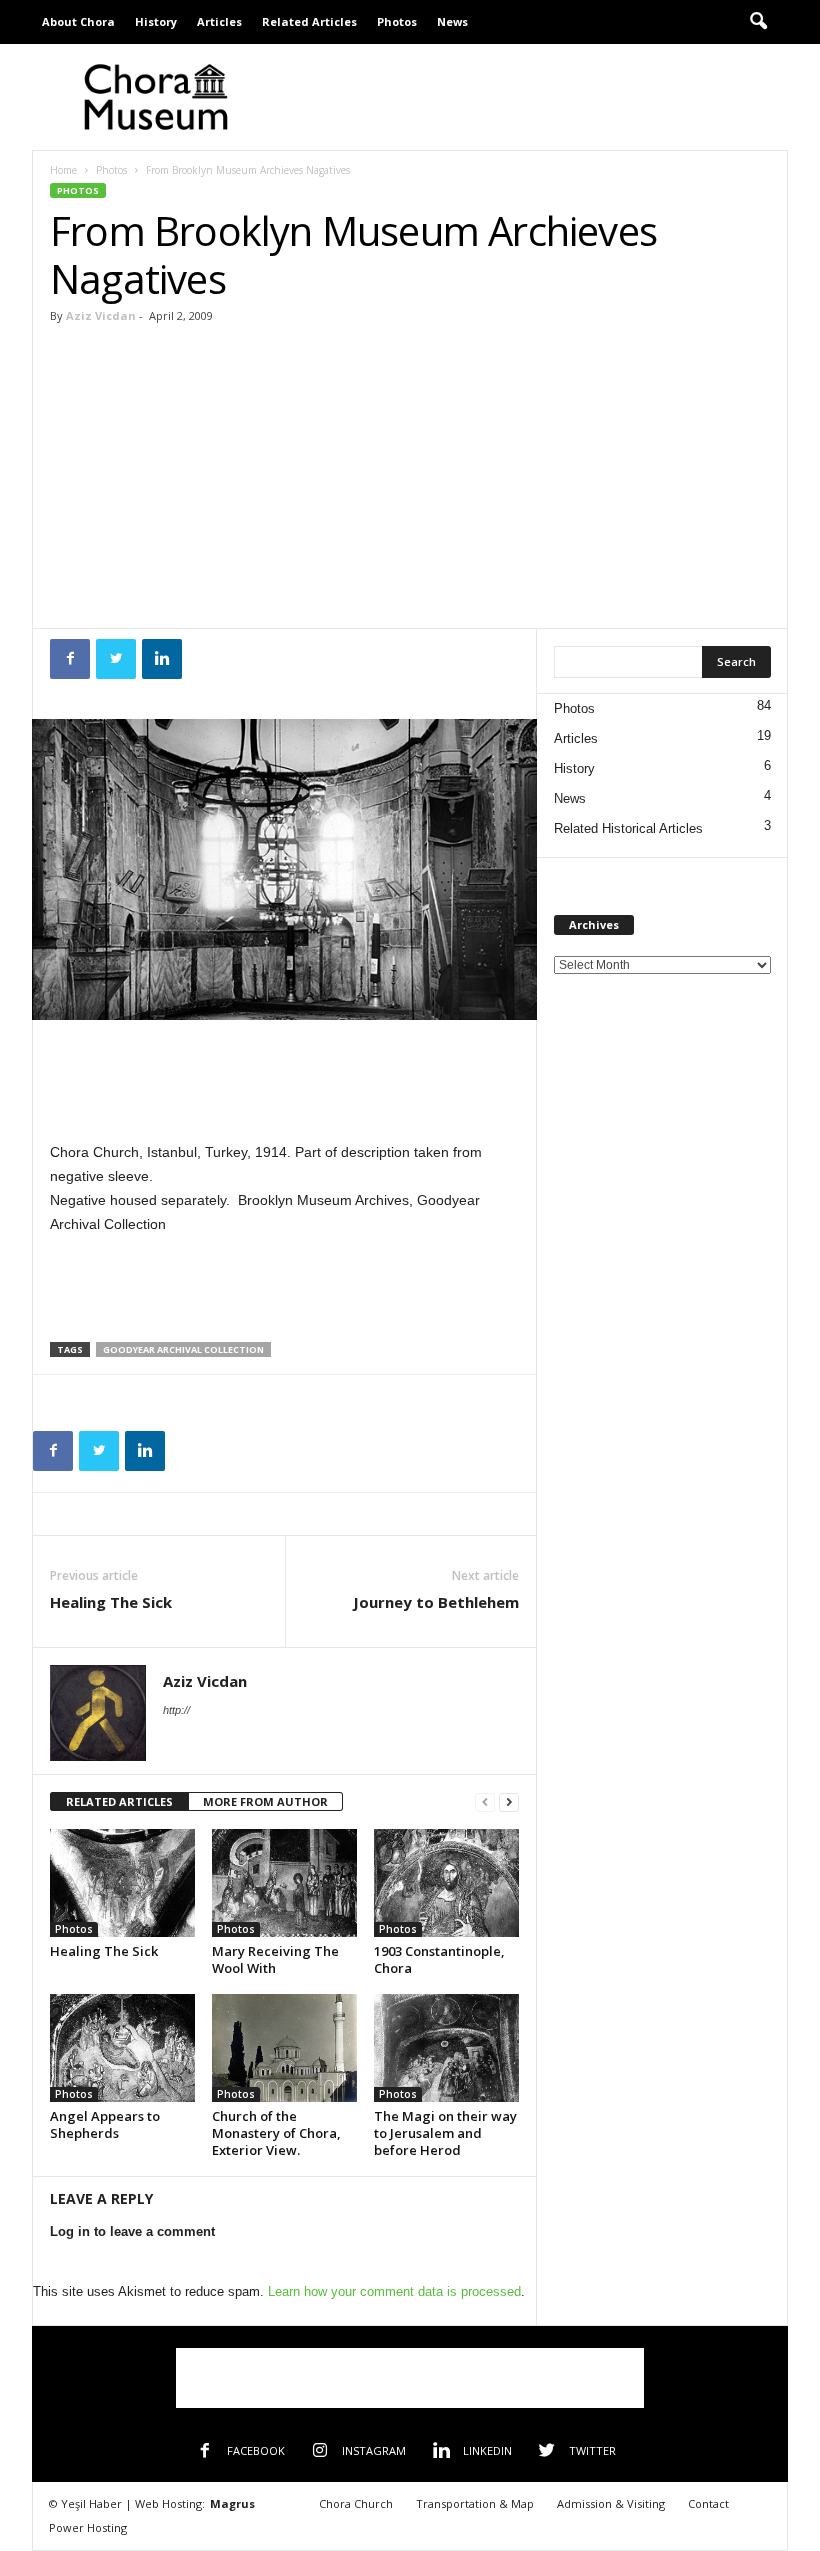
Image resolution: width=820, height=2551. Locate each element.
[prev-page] (485, 1802)
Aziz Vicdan (101, 315)
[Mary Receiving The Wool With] (284, 1883)
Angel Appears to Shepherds (105, 2124)
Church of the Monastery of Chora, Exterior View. (276, 2133)
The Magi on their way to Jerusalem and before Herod (445, 2133)
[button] (758, 22)
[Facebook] (70, 659)
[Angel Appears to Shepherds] (122, 2048)
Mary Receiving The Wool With (275, 1959)
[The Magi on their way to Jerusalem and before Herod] (446, 2048)
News (452, 21)
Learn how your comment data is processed (394, 2291)
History (156, 21)
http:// (176, 1710)
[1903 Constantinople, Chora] (446, 1883)
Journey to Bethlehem (436, 1602)
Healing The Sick (111, 1602)
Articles (219, 21)
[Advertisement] (534, 97)
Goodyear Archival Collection (183, 1349)
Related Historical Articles (628, 828)
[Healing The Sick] (122, 1883)
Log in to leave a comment (132, 2231)
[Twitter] (116, 659)
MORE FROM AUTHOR (265, 1801)
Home (63, 170)
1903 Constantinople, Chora (439, 1959)
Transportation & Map (475, 2503)
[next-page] (509, 1802)
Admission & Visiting (611, 2503)
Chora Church (356, 2503)
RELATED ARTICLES (119, 1801)
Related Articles (309, 21)
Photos (397, 21)
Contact (708, 2503)
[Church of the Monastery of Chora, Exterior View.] (284, 2048)
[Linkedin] (162, 659)
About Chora (78, 21)
